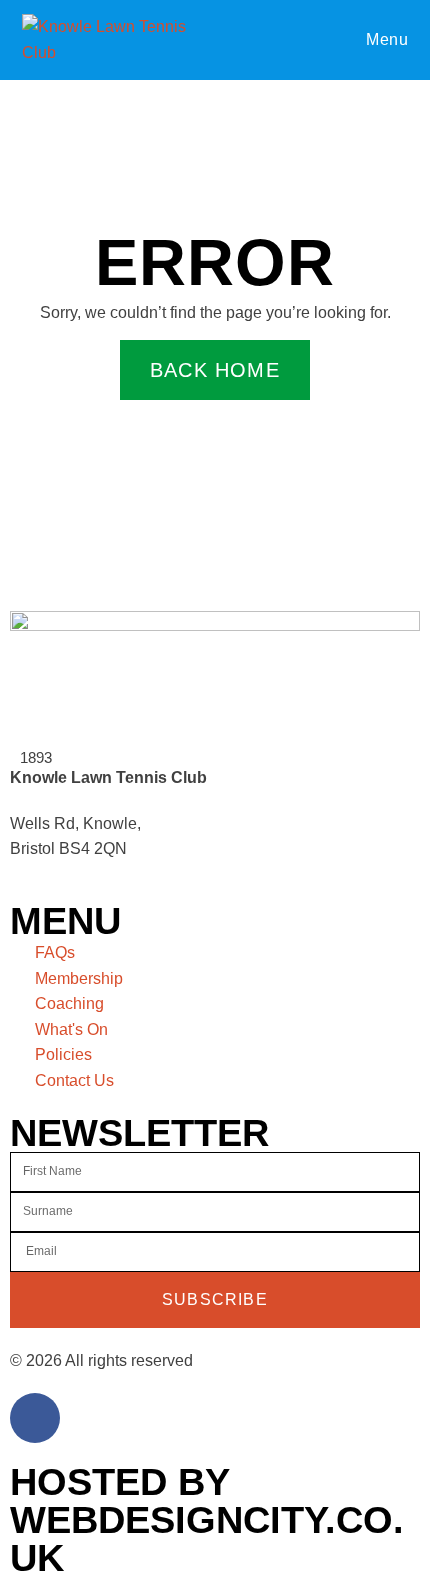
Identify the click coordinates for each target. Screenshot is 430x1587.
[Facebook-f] (35, 1418)
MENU (65, 921)
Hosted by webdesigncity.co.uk (207, 1520)
